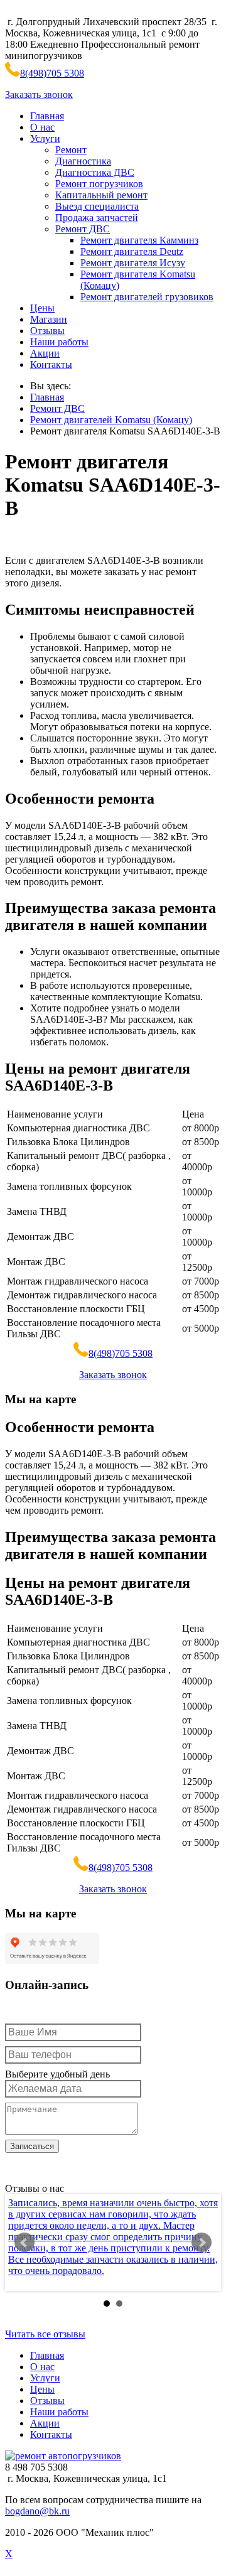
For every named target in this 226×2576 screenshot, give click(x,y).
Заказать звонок (39, 94)
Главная (47, 116)
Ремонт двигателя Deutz (132, 251)
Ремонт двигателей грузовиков (147, 297)
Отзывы (47, 331)
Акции (45, 353)
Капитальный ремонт (101, 195)
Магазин (49, 319)
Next (202, 2243)
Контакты (51, 364)
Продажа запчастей (97, 218)
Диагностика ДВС (95, 172)
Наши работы (59, 342)
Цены (42, 308)
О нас (42, 127)
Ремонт (71, 150)
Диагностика (83, 161)
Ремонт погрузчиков (99, 184)
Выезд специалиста (97, 206)
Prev (24, 2243)
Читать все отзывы (45, 2334)
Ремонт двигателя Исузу (133, 263)
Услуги (45, 138)
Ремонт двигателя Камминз (139, 240)
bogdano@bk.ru (37, 2511)
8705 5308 (52, 73)
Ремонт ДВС (83, 229)
